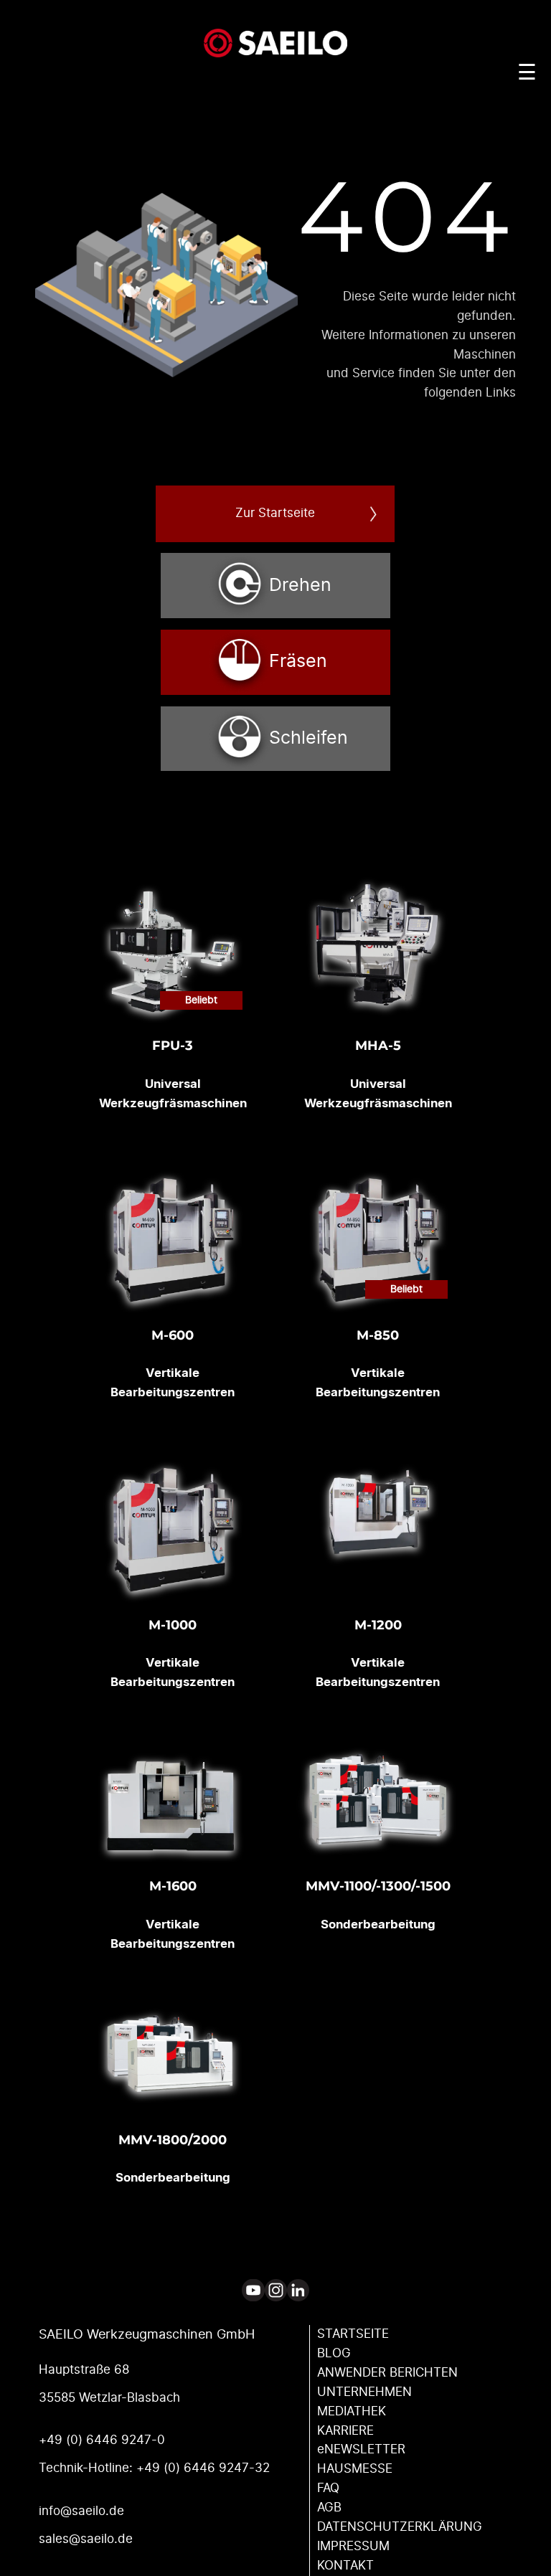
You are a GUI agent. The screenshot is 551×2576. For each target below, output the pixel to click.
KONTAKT (345, 2566)
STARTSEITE (353, 2334)
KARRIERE (345, 2431)
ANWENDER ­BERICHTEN (387, 2373)
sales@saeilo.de (86, 2539)
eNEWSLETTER (361, 2450)
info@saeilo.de (81, 2511)
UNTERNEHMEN (364, 2392)
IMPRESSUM (353, 2547)
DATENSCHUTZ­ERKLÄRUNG (400, 2527)
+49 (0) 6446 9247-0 (102, 2440)
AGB (329, 2508)
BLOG (334, 2354)
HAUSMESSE (355, 2469)
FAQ (328, 2489)
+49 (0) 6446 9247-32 (203, 2468)
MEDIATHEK (352, 2412)
